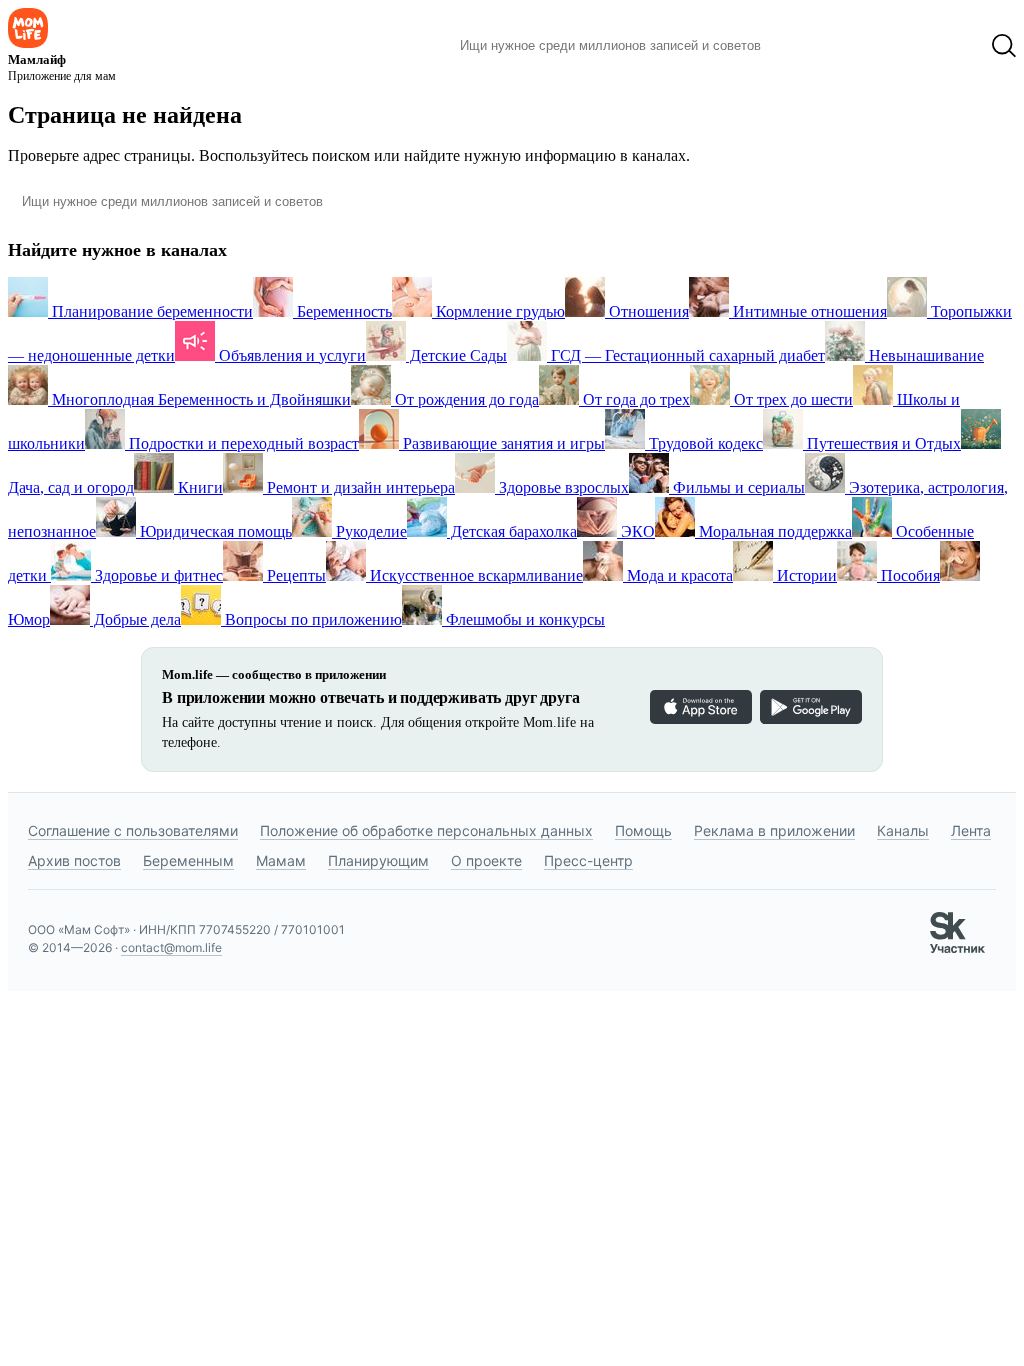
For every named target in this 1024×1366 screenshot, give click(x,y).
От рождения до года (465, 399)
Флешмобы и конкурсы (523, 619)
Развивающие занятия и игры (502, 443)
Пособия (908, 575)
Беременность (342, 311)
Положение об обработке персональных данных (426, 830)
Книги (198, 487)
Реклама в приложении (774, 830)
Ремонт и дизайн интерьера (359, 487)
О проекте (486, 860)
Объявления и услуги (290, 355)
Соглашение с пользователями (133, 830)
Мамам (281, 860)
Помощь (643, 830)
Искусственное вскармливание (474, 575)
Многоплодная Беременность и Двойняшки (199, 399)
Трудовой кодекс (704, 443)
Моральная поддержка (773, 531)
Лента (971, 830)
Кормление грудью (498, 311)
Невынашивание (924, 355)
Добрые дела (135, 619)
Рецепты (294, 575)
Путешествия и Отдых (882, 443)
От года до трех (634, 399)
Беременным (188, 860)
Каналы (903, 830)
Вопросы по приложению (311, 619)
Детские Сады (456, 355)
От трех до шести (791, 399)
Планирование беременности (150, 311)
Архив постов (74, 860)
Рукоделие (369, 531)
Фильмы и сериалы (737, 487)
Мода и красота (678, 575)
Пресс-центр (588, 860)
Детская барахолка (512, 531)
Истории (805, 575)
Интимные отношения (808, 311)
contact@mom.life (171, 947)
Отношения (647, 311)
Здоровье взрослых (562, 487)
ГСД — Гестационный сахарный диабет (686, 355)
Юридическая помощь (214, 531)
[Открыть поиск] (1004, 46)
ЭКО (636, 531)
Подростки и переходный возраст (242, 443)
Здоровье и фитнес (157, 575)
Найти (806, 46)
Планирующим (378, 860)
